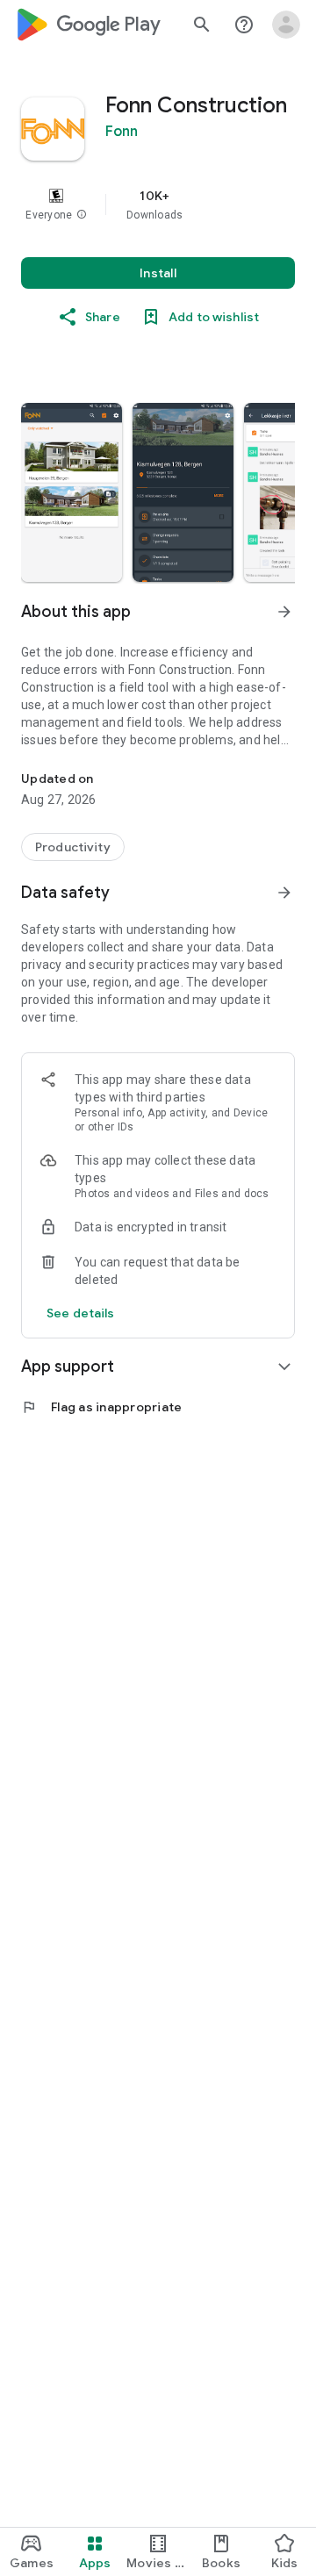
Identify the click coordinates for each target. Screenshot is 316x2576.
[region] (158, 205)
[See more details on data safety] (81, 1313)
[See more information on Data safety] (284, 893)
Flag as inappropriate (101, 1407)
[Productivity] (73, 847)
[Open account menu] (286, 25)
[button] (82, 215)
